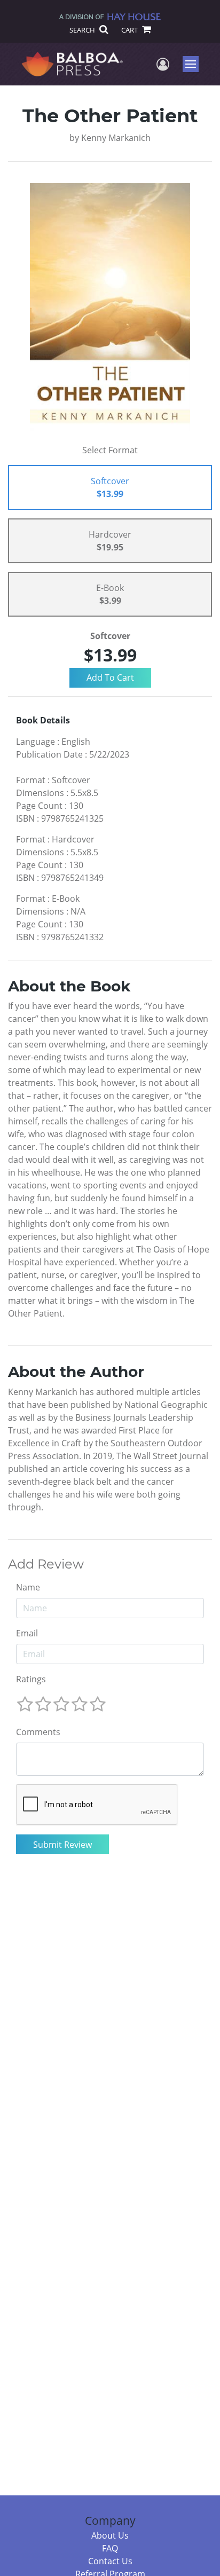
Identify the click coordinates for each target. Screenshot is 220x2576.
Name (28, 1587)
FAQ (110, 2548)
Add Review (46, 1564)
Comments (38, 1732)
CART (130, 30)
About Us (110, 2535)
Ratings (31, 1679)
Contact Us (110, 2561)
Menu (194, 64)
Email (27, 1633)
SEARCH (83, 30)
